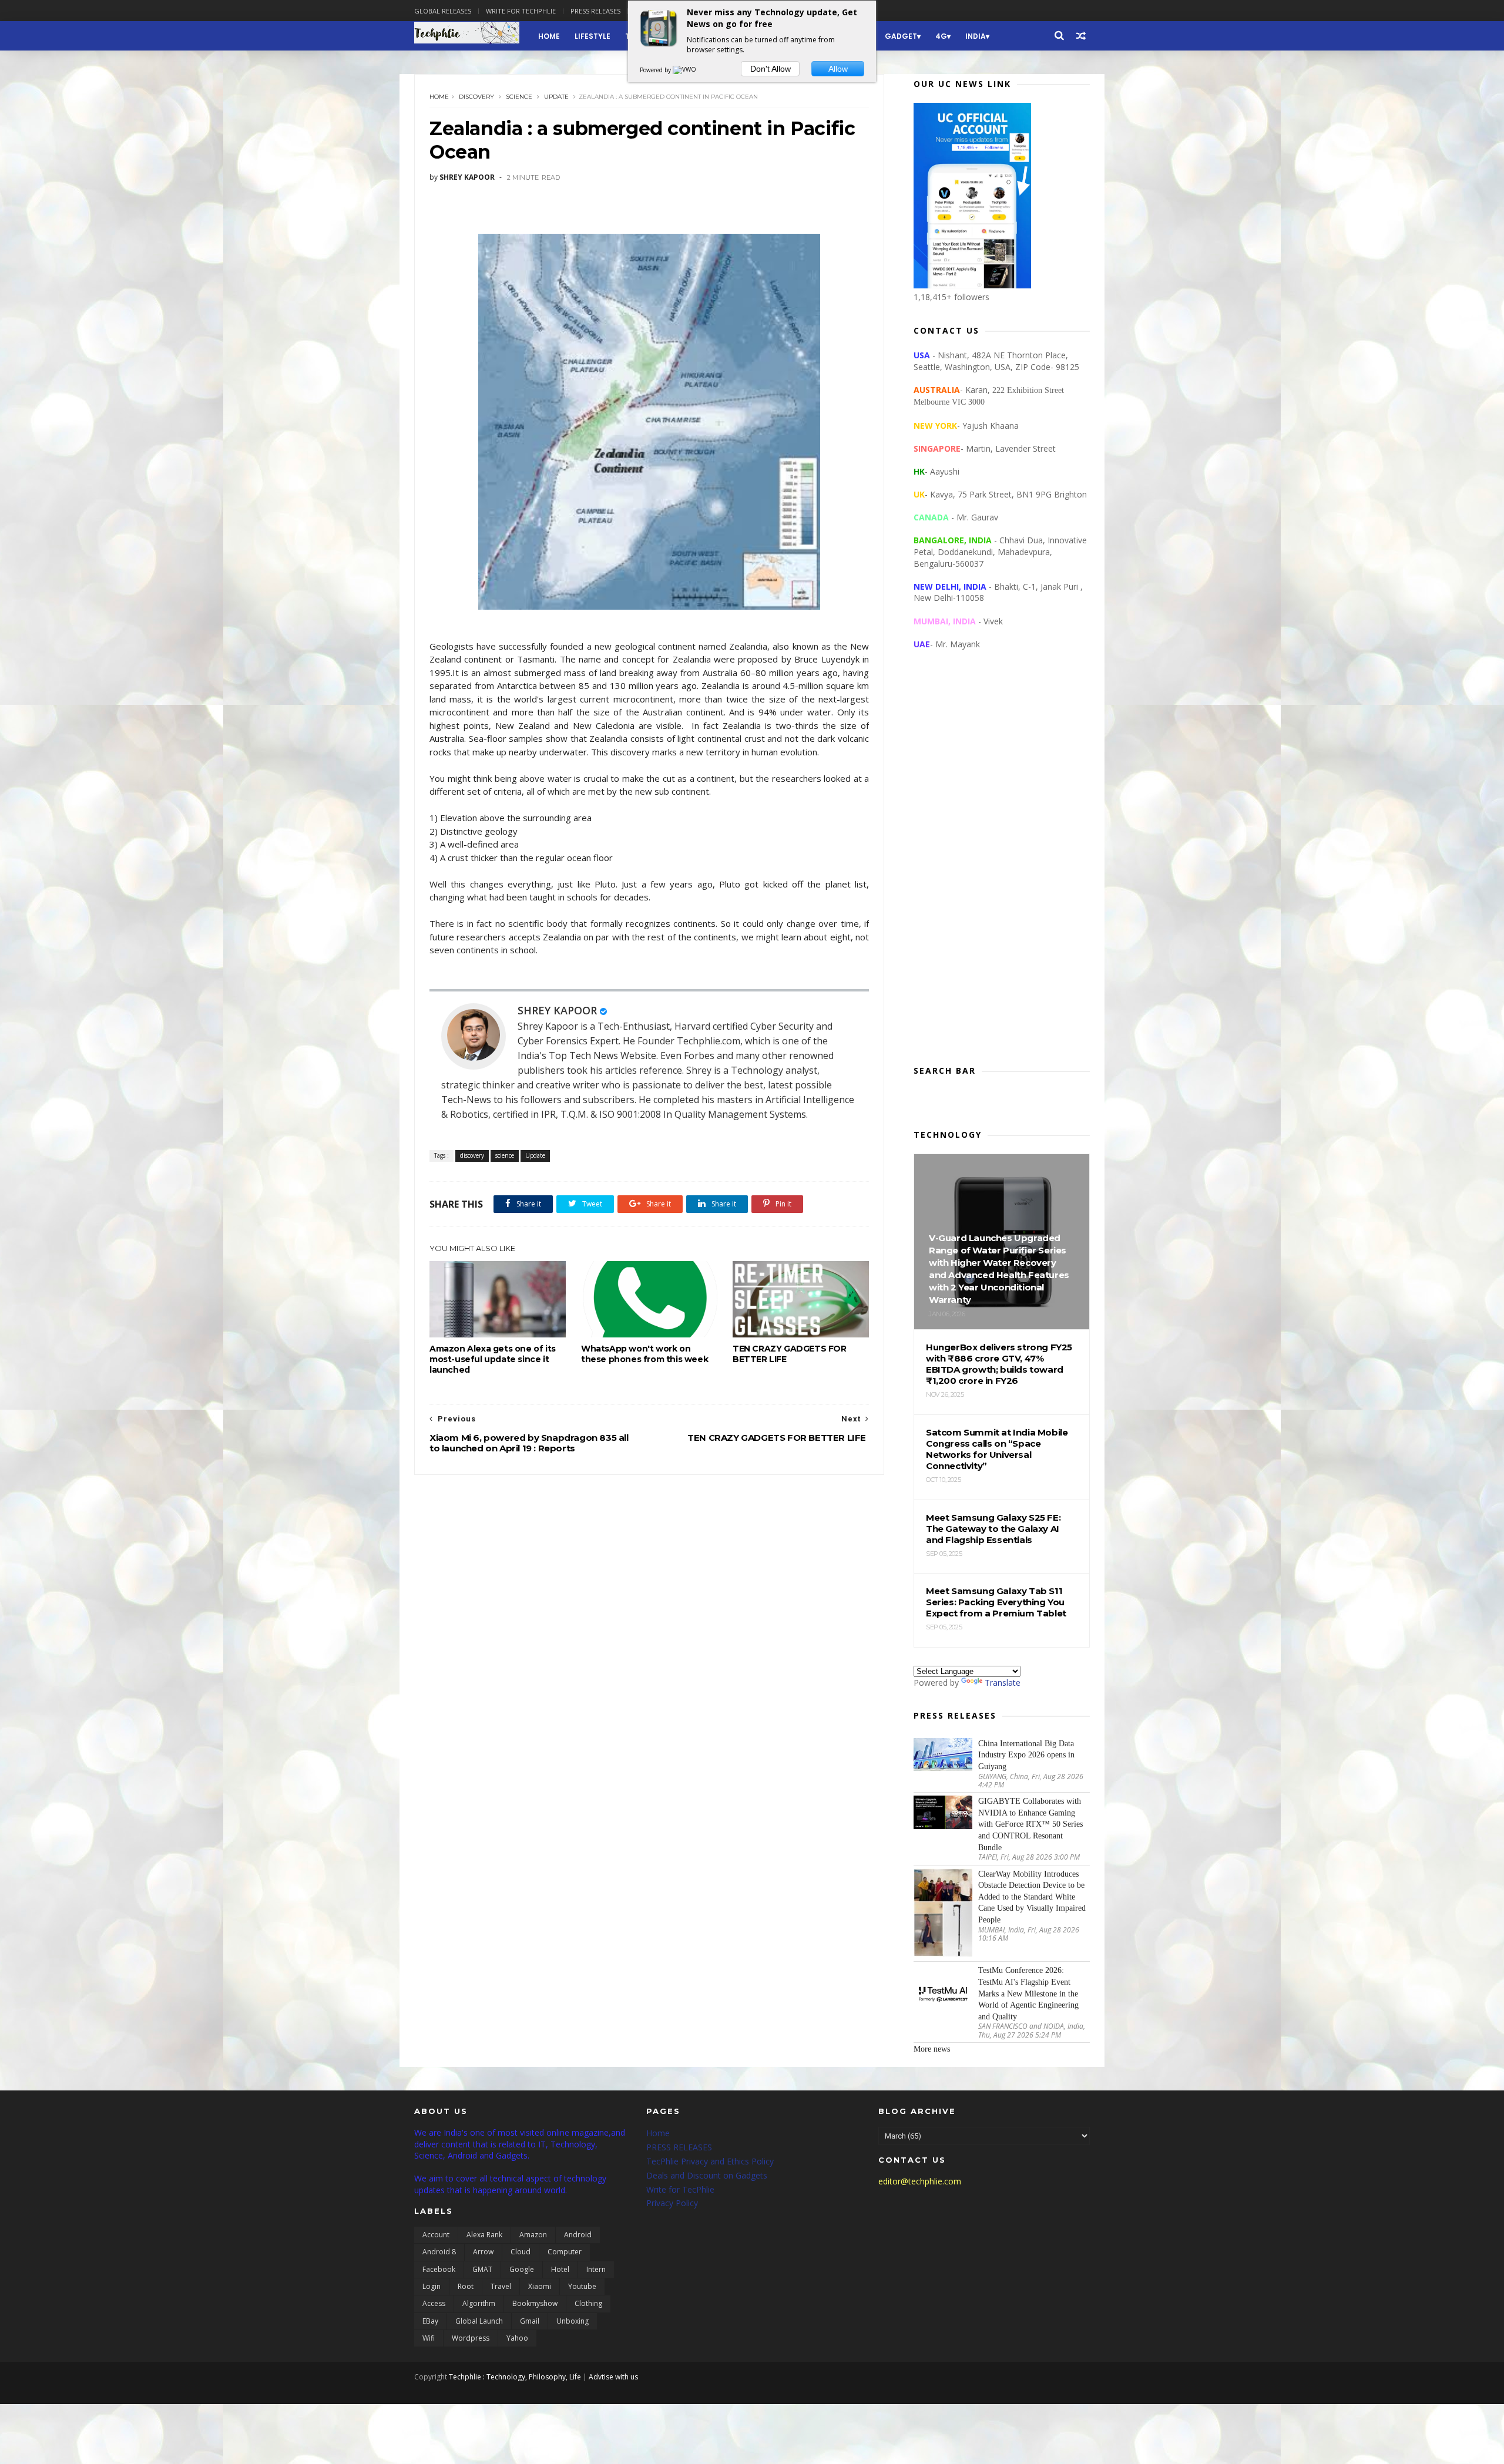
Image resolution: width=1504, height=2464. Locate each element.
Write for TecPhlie (680, 2189)
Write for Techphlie (521, 11)
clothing (588, 2303)
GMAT (482, 2269)
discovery (476, 97)
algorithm (479, 2303)
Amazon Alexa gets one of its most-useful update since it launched (493, 1359)
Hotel (560, 2269)
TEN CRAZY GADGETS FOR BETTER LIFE (790, 1354)
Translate (1003, 1683)
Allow (838, 69)
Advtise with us (613, 2377)
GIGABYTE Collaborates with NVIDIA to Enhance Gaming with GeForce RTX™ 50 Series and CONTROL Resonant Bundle (1030, 1824)
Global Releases (443, 11)
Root (466, 2286)
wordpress (471, 2338)
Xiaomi (540, 2286)
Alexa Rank (484, 2235)
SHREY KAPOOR (557, 1010)
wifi (429, 2338)
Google (522, 2269)
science (519, 97)
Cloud (521, 2252)
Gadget (901, 36)
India (976, 36)
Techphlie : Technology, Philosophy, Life (515, 2377)
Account (436, 2235)
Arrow (483, 2252)
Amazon (533, 2235)
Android (578, 2235)
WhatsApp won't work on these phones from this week (644, 1354)
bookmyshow (535, 2303)
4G (941, 36)
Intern (596, 2269)
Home (549, 36)
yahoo (517, 2338)
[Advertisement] (1002, 867)
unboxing (573, 2321)
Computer (565, 2252)
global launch (479, 2321)
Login (432, 2286)
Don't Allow (771, 69)
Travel (501, 2286)
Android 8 (439, 2252)
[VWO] (685, 70)
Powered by (656, 70)
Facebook (439, 2269)
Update (556, 97)
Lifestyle (592, 36)
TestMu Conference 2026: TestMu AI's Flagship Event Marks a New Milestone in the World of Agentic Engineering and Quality (1028, 1993)
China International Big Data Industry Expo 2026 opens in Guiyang (1026, 1755)
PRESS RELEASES (679, 2147)
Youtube (582, 2286)
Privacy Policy (672, 2203)
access (434, 2303)
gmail (530, 2321)
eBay (430, 2321)
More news (932, 2049)
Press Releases (595, 11)
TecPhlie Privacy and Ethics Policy (710, 2161)
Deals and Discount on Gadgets (707, 2175)
